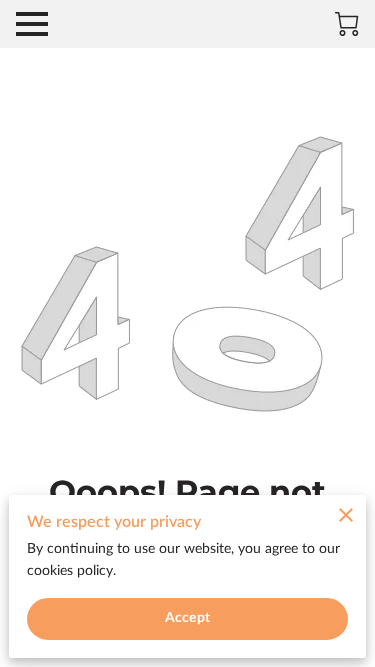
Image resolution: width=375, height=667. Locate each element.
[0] (347, 24)
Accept (187, 618)
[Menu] (32, 24)
